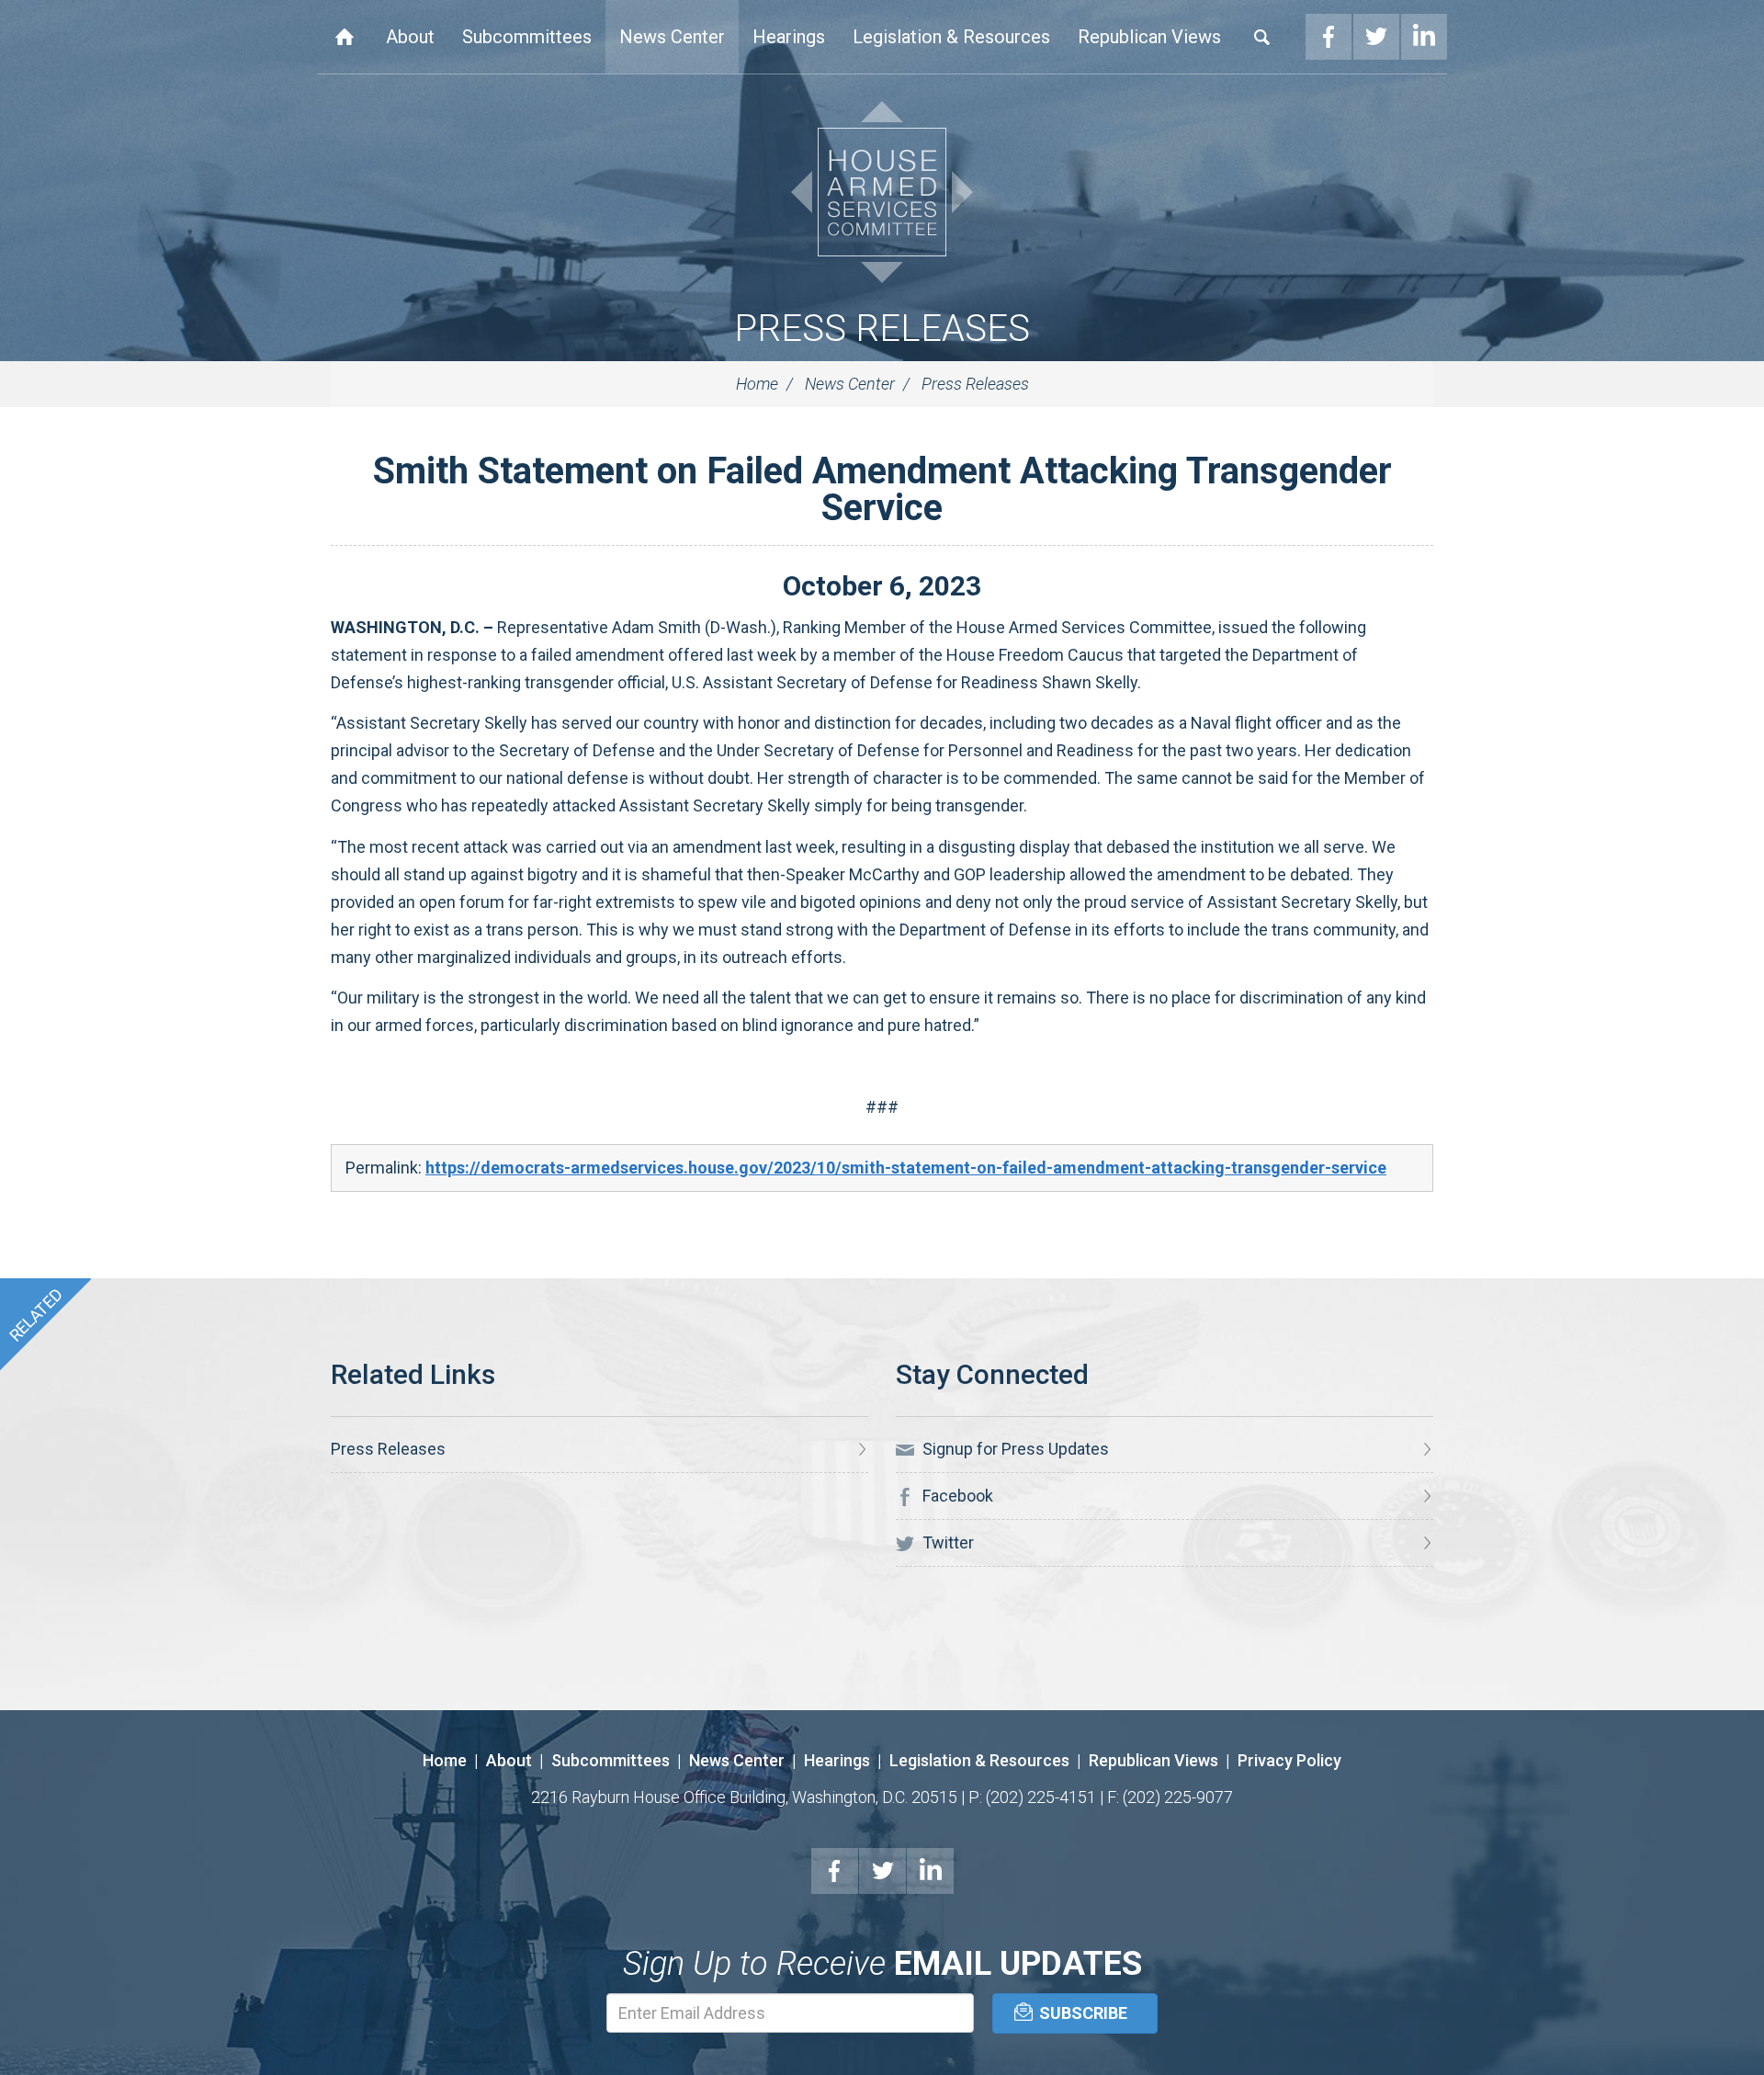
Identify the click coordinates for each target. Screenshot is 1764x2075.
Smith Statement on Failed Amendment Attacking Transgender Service (882, 489)
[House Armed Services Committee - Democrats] (882, 192)
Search (1262, 37)
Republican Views (1149, 37)
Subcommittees (527, 37)
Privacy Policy (1289, 1760)
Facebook (1329, 37)
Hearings (789, 37)
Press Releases (882, 329)
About (410, 37)
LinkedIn (1424, 37)
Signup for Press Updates (1014, 1449)
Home (345, 37)
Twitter (1376, 37)
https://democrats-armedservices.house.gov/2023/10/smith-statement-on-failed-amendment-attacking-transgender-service (906, 1168)
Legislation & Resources (951, 37)
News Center (672, 37)
